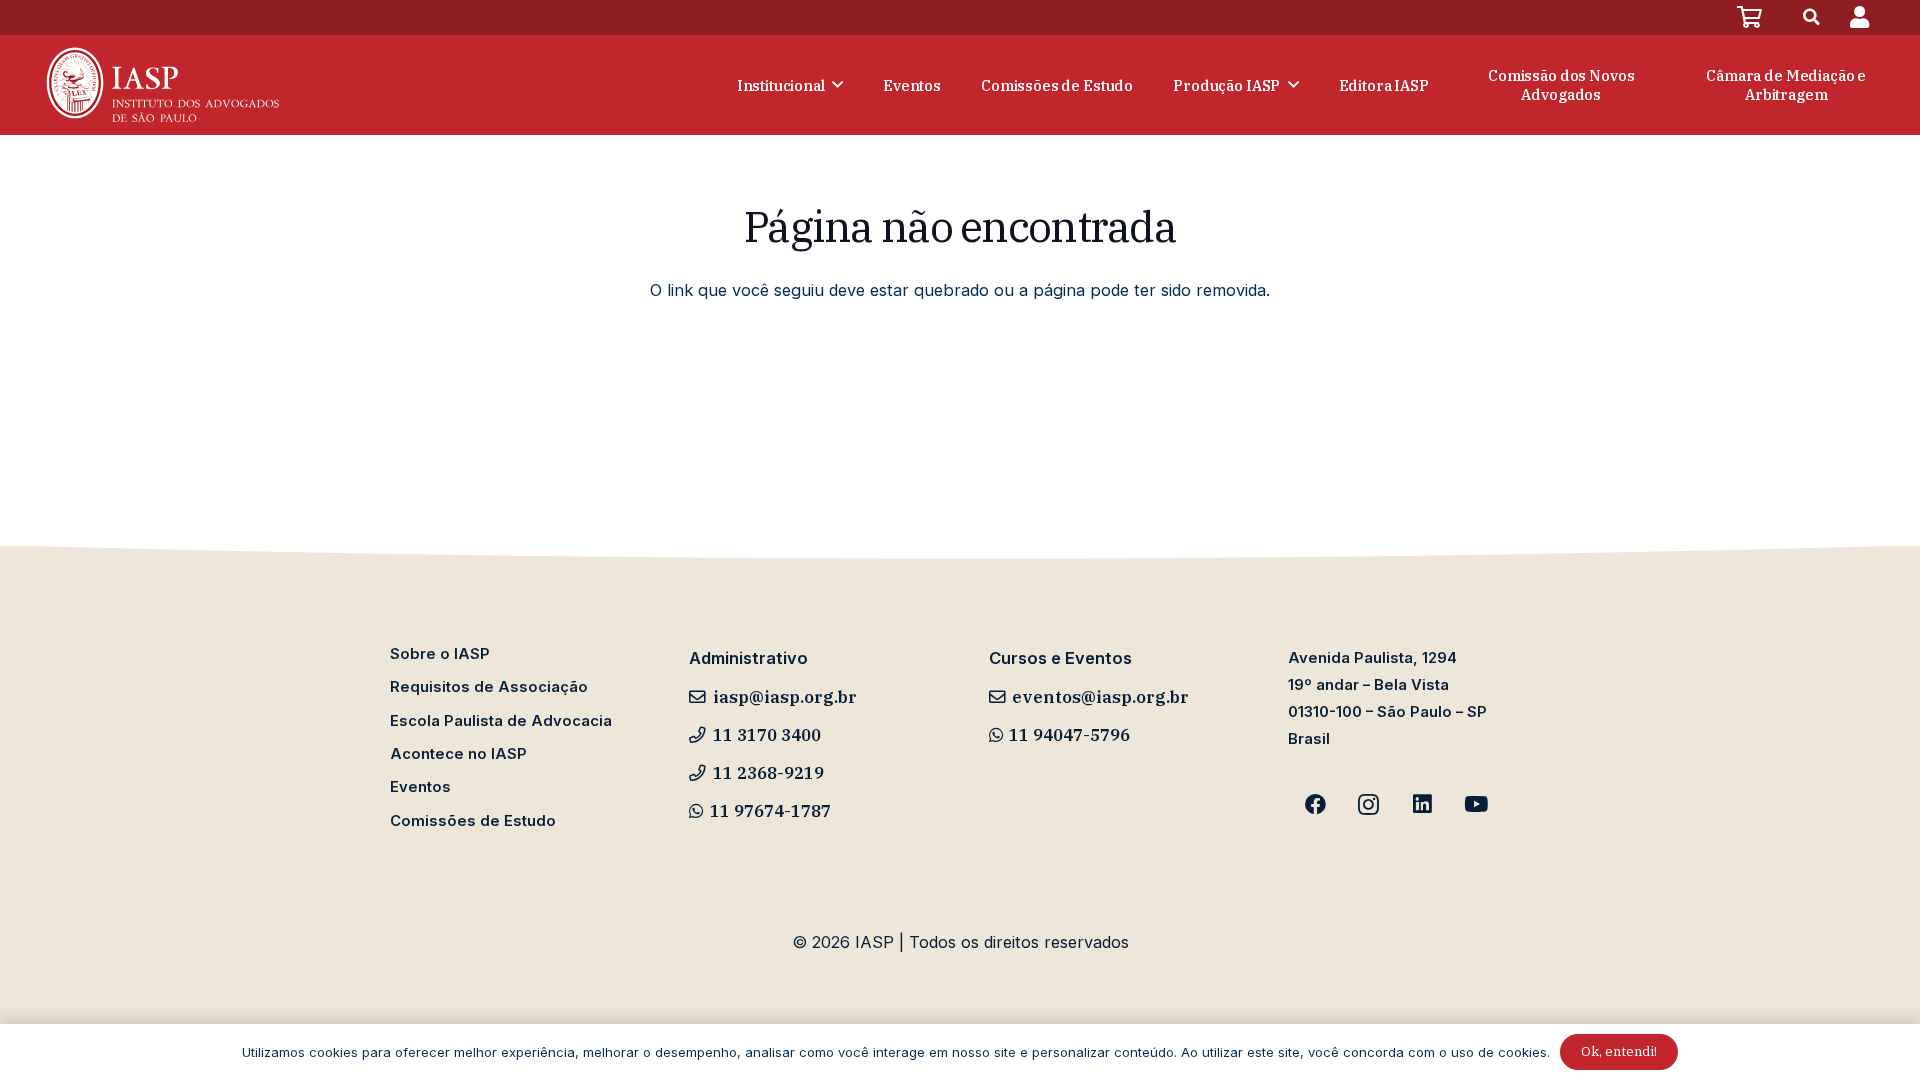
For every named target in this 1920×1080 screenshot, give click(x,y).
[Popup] (1859, 17)
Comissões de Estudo (473, 821)
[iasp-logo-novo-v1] (160, 85)
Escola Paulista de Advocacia (501, 721)
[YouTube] (1476, 805)
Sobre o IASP (440, 654)
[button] (1812, 17)
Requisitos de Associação (489, 687)
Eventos (420, 787)
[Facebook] (1315, 805)
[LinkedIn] (1423, 805)
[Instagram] (1369, 805)
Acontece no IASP (458, 754)
